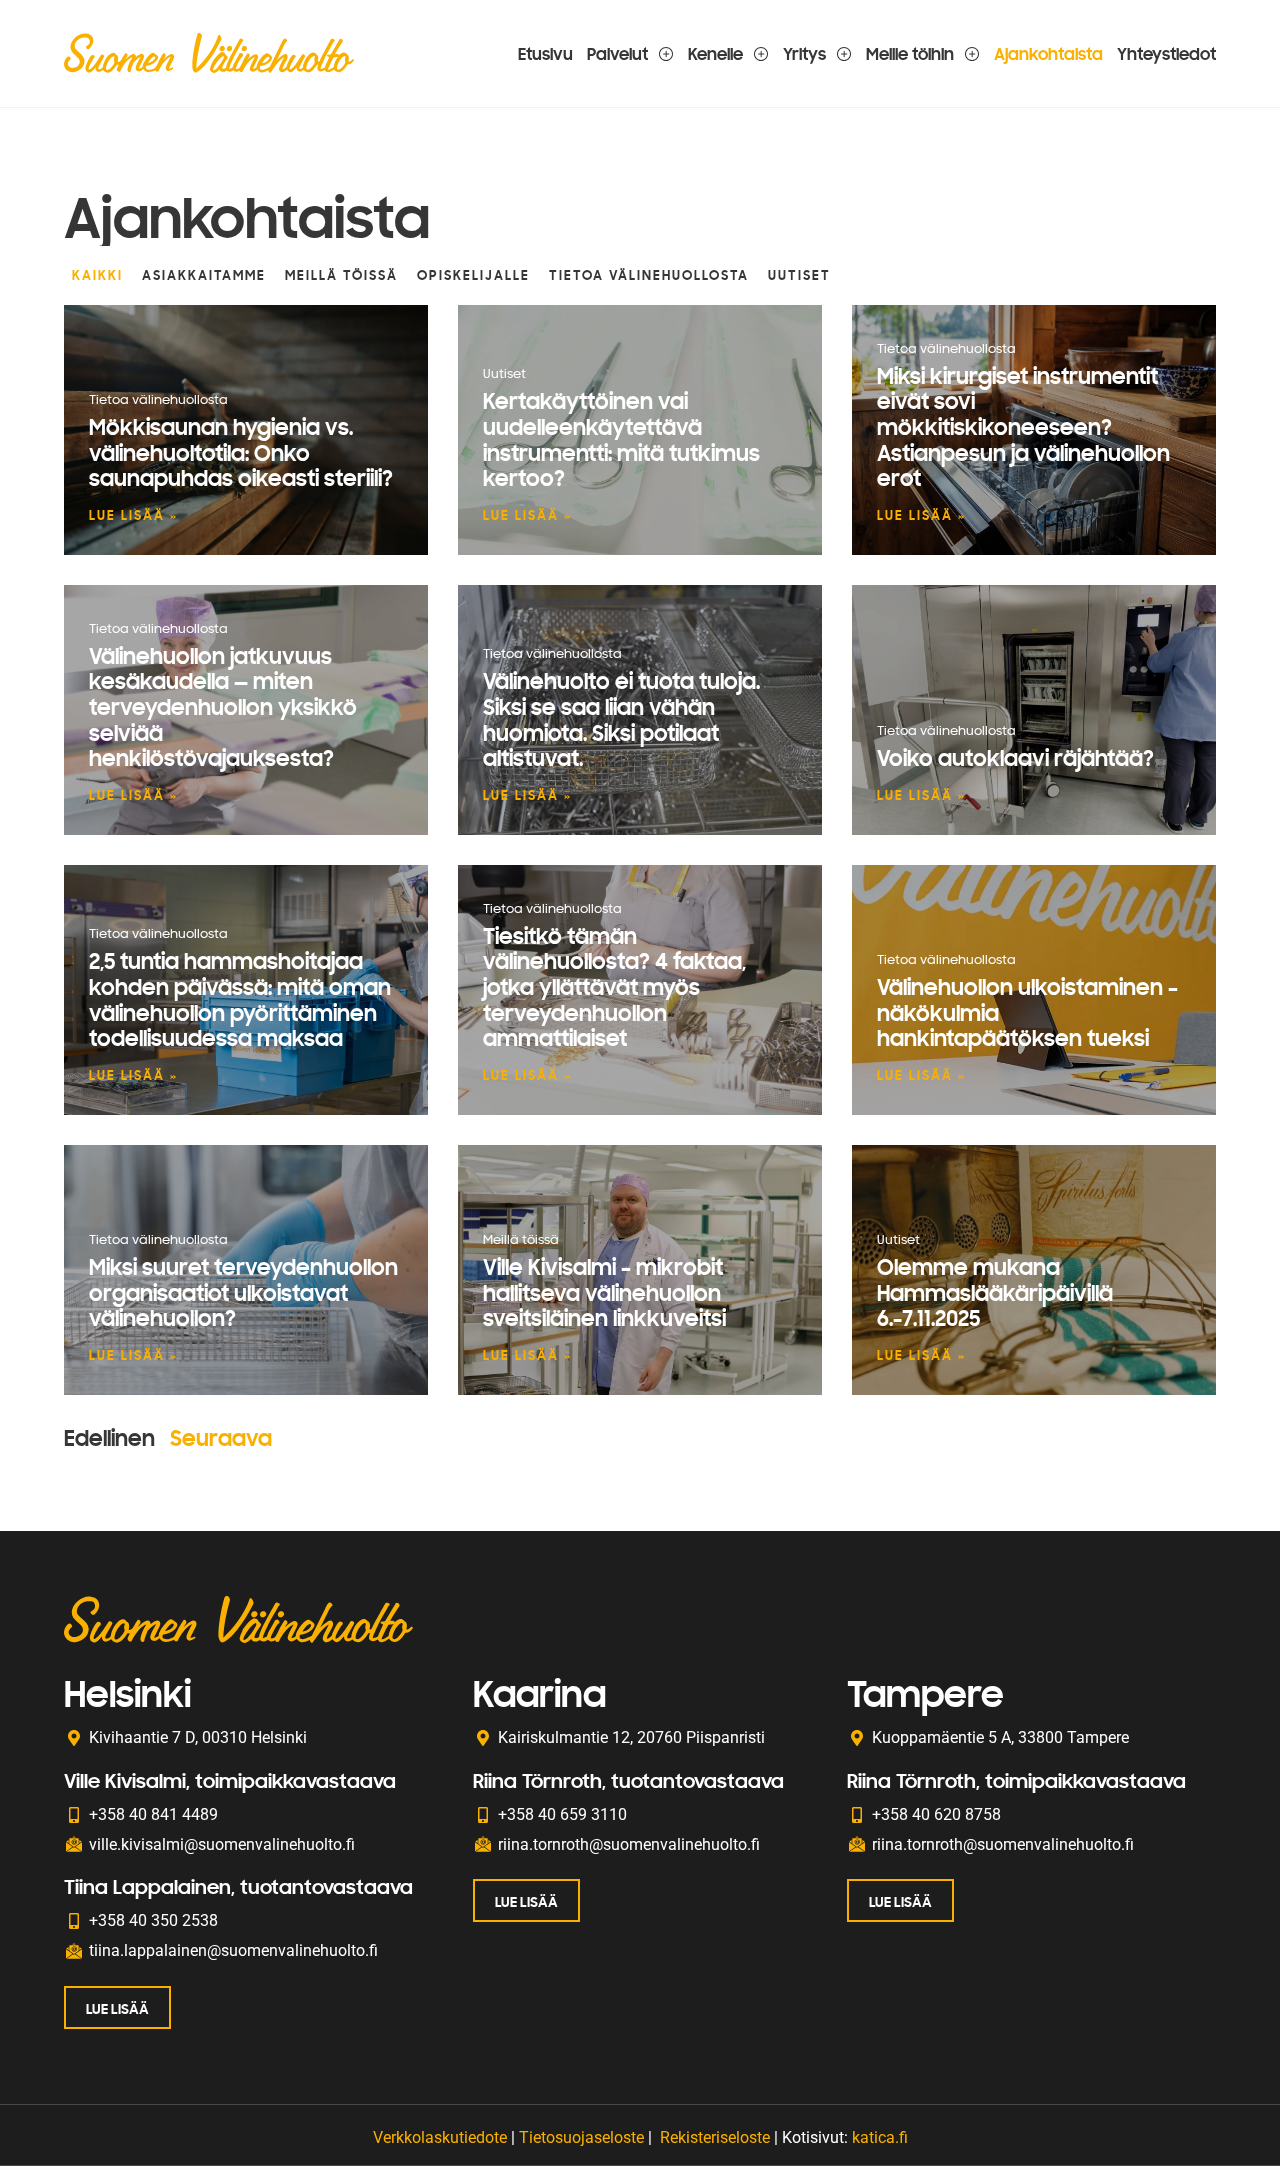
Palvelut (617, 53)
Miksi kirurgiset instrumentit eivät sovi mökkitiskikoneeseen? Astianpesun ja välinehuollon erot (1023, 426)
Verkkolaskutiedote (440, 2137)
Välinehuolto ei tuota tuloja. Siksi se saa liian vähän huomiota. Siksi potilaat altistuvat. (621, 719)
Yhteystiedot (1166, 53)
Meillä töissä (341, 275)
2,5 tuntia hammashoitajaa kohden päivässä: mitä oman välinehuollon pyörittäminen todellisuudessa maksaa (240, 999)
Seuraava (221, 1437)
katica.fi (880, 2137)
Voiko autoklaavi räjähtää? (1015, 757)
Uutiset (799, 275)
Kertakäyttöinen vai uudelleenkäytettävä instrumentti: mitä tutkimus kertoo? (621, 439)
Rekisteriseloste (715, 2137)
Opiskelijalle (473, 275)
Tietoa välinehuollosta (649, 275)
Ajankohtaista (1048, 53)
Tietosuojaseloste (581, 2137)
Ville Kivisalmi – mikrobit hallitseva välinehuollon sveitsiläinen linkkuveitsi (604, 1292)
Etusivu (545, 53)
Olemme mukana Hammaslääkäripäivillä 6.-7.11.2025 (995, 1292)
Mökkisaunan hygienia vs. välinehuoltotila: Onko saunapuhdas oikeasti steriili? (241, 452)
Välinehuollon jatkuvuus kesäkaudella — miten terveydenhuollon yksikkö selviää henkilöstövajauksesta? (223, 706)
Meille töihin (910, 53)
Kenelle (715, 53)
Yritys (804, 53)
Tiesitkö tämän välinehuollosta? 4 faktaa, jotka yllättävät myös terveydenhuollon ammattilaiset (614, 986)
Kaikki (97, 275)
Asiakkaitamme (204, 275)
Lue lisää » (133, 515)
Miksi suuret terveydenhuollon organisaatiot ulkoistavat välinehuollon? (243, 1292)
